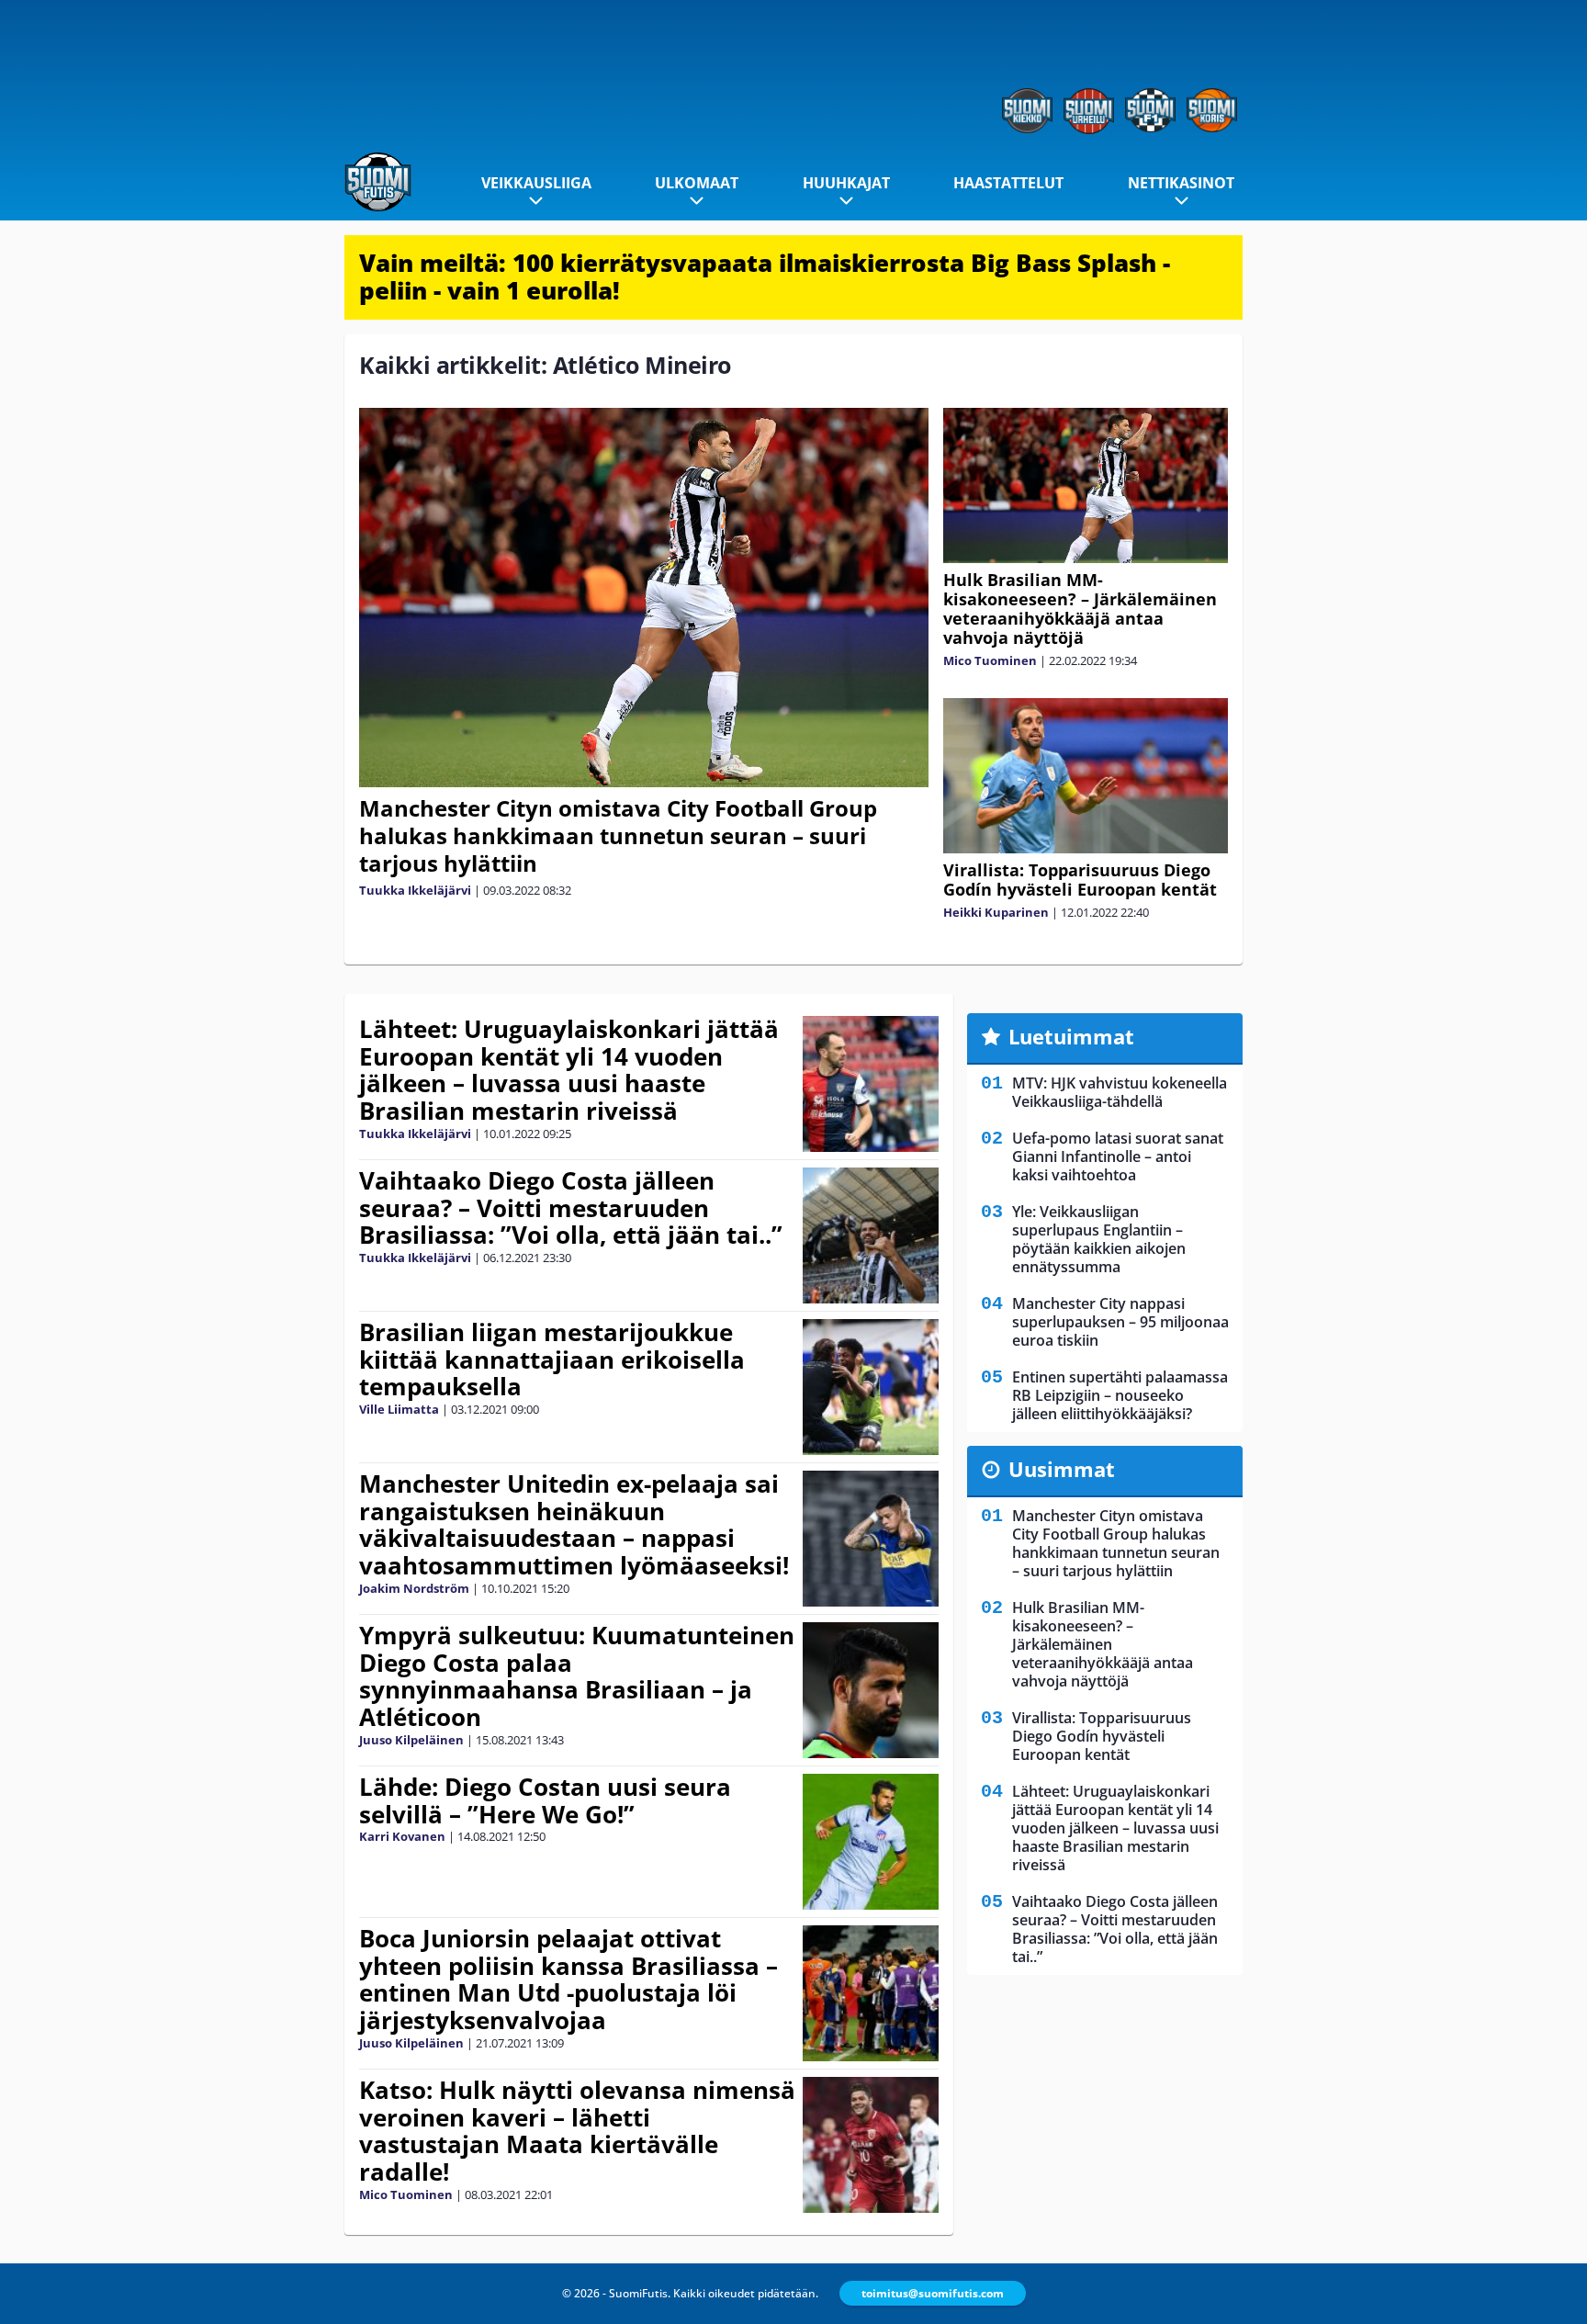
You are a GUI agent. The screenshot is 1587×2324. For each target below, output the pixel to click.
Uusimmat (1062, 1469)
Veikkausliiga (536, 183)
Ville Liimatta (399, 1409)
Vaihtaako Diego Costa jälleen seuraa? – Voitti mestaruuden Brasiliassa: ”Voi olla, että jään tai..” (571, 1208)
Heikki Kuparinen (996, 912)
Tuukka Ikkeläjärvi (415, 890)
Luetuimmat (1071, 1036)
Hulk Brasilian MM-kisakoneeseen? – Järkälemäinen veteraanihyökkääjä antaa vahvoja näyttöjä (1080, 609)
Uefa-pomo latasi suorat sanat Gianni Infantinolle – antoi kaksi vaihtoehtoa (1118, 1156)
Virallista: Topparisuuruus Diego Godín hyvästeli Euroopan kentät (1080, 880)
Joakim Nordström (414, 1588)
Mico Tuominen (990, 660)
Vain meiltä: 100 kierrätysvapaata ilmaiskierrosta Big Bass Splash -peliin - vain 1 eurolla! (765, 276)
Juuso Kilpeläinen (411, 1740)
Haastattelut (1008, 183)
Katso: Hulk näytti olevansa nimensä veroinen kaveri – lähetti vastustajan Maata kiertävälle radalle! (577, 2131)
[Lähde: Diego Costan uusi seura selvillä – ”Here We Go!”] (870, 1842)
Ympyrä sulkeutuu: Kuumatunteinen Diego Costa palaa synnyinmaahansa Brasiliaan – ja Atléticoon (577, 1676)
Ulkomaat (697, 183)
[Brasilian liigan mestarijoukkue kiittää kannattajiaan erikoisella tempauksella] (870, 1387)
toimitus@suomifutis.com (933, 2293)
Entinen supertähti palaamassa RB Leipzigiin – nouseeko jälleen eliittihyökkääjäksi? (1120, 1395)
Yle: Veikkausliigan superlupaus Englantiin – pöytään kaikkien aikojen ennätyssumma (1099, 1239)
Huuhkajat (846, 183)
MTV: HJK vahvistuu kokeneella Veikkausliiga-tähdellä (1120, 1092)
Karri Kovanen (402, 1836)
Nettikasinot (1181, 183)
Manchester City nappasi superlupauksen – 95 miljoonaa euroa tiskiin (1120, 1322)
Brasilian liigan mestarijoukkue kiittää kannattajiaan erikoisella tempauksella (552, 1359)
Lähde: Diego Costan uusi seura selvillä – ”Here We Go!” (545, 1800)
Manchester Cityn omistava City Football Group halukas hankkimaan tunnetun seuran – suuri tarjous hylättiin (618, 835)
